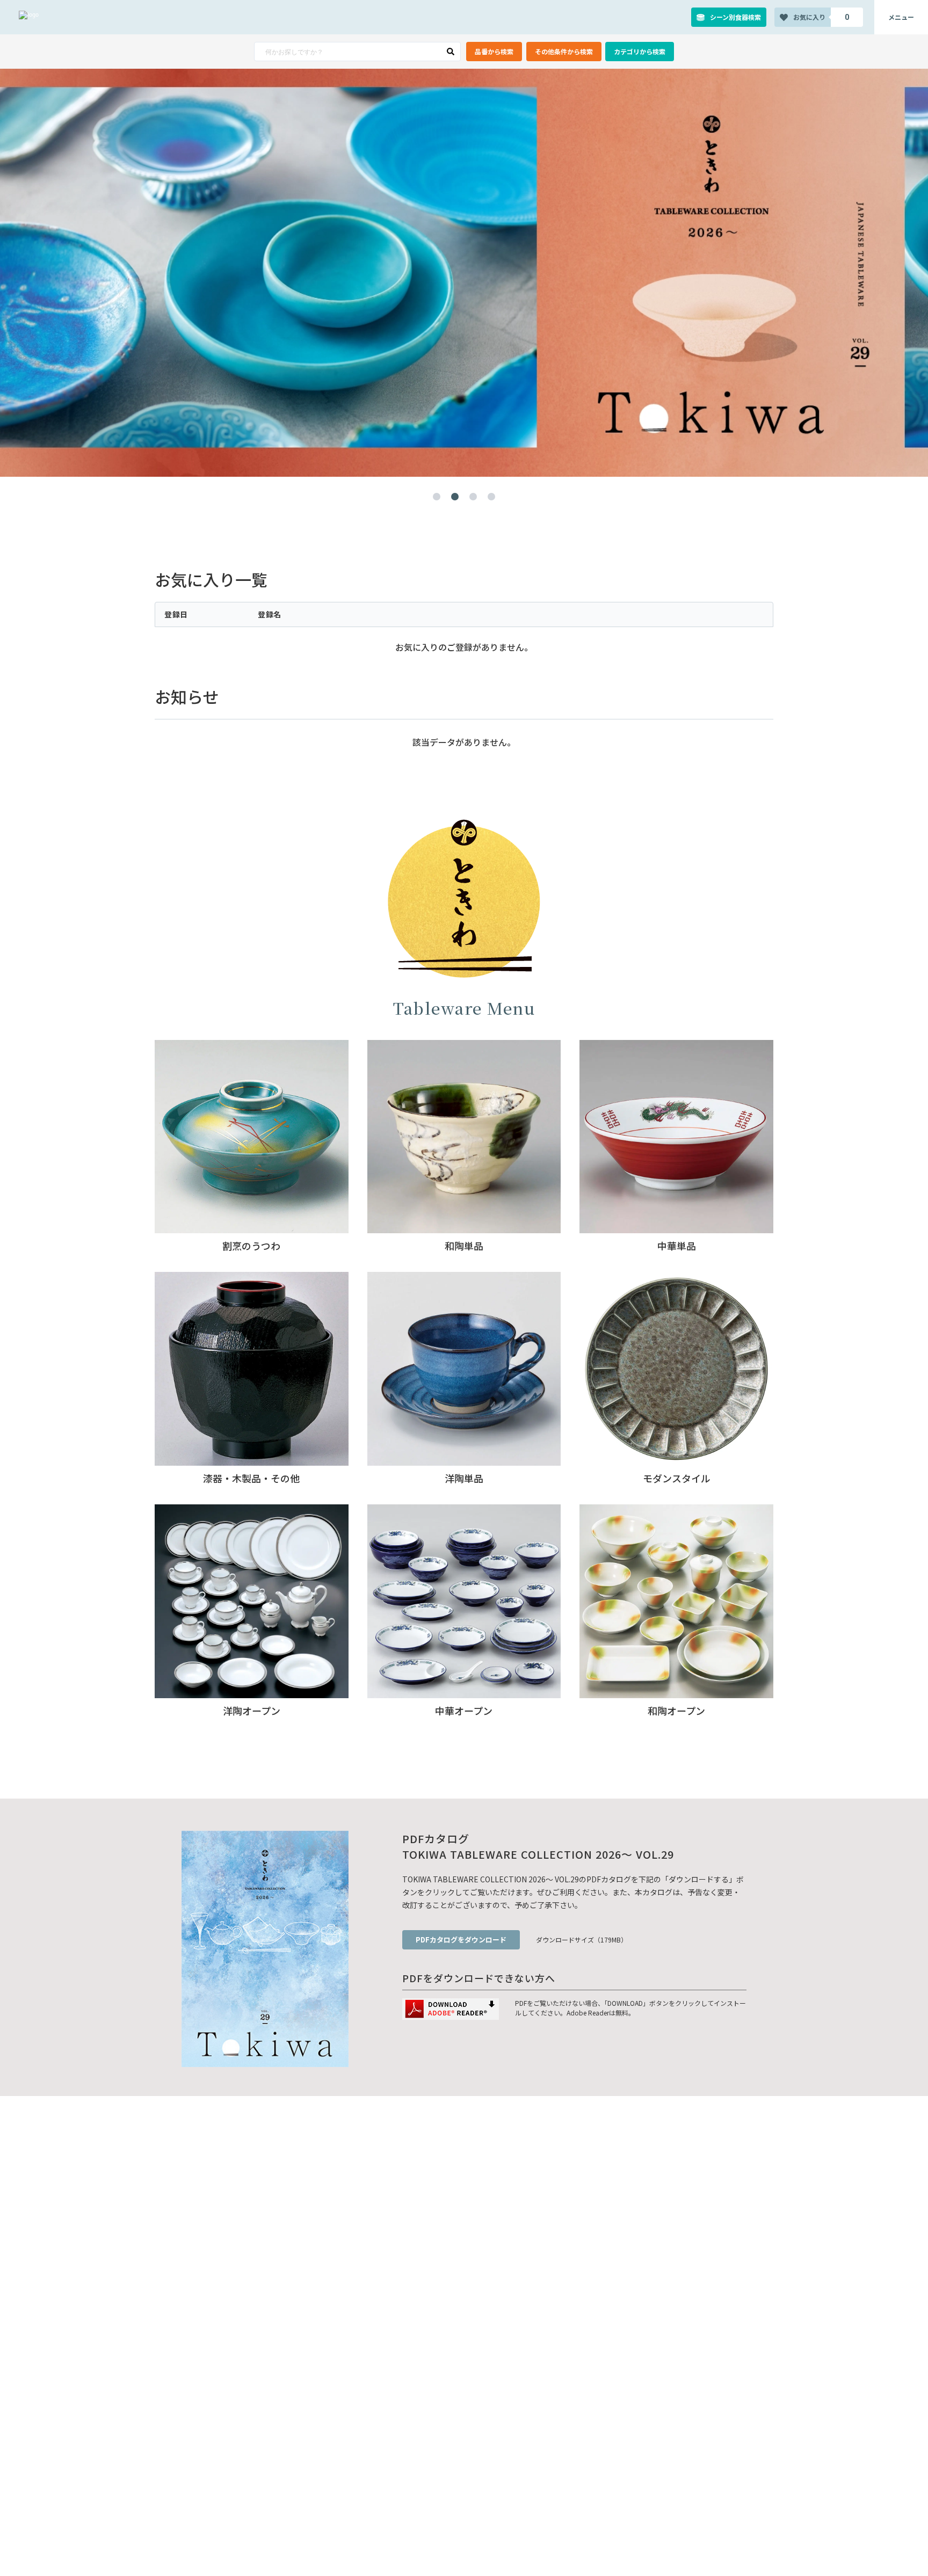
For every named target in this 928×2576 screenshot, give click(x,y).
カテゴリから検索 (640, 51)
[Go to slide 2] (455, 497)
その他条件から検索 (564, 51)
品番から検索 (494, 51)
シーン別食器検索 (735, 17)
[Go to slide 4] (491, 497)
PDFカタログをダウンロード (461, 1940)
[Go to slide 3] (473, 497)
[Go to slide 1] (437, 497)
